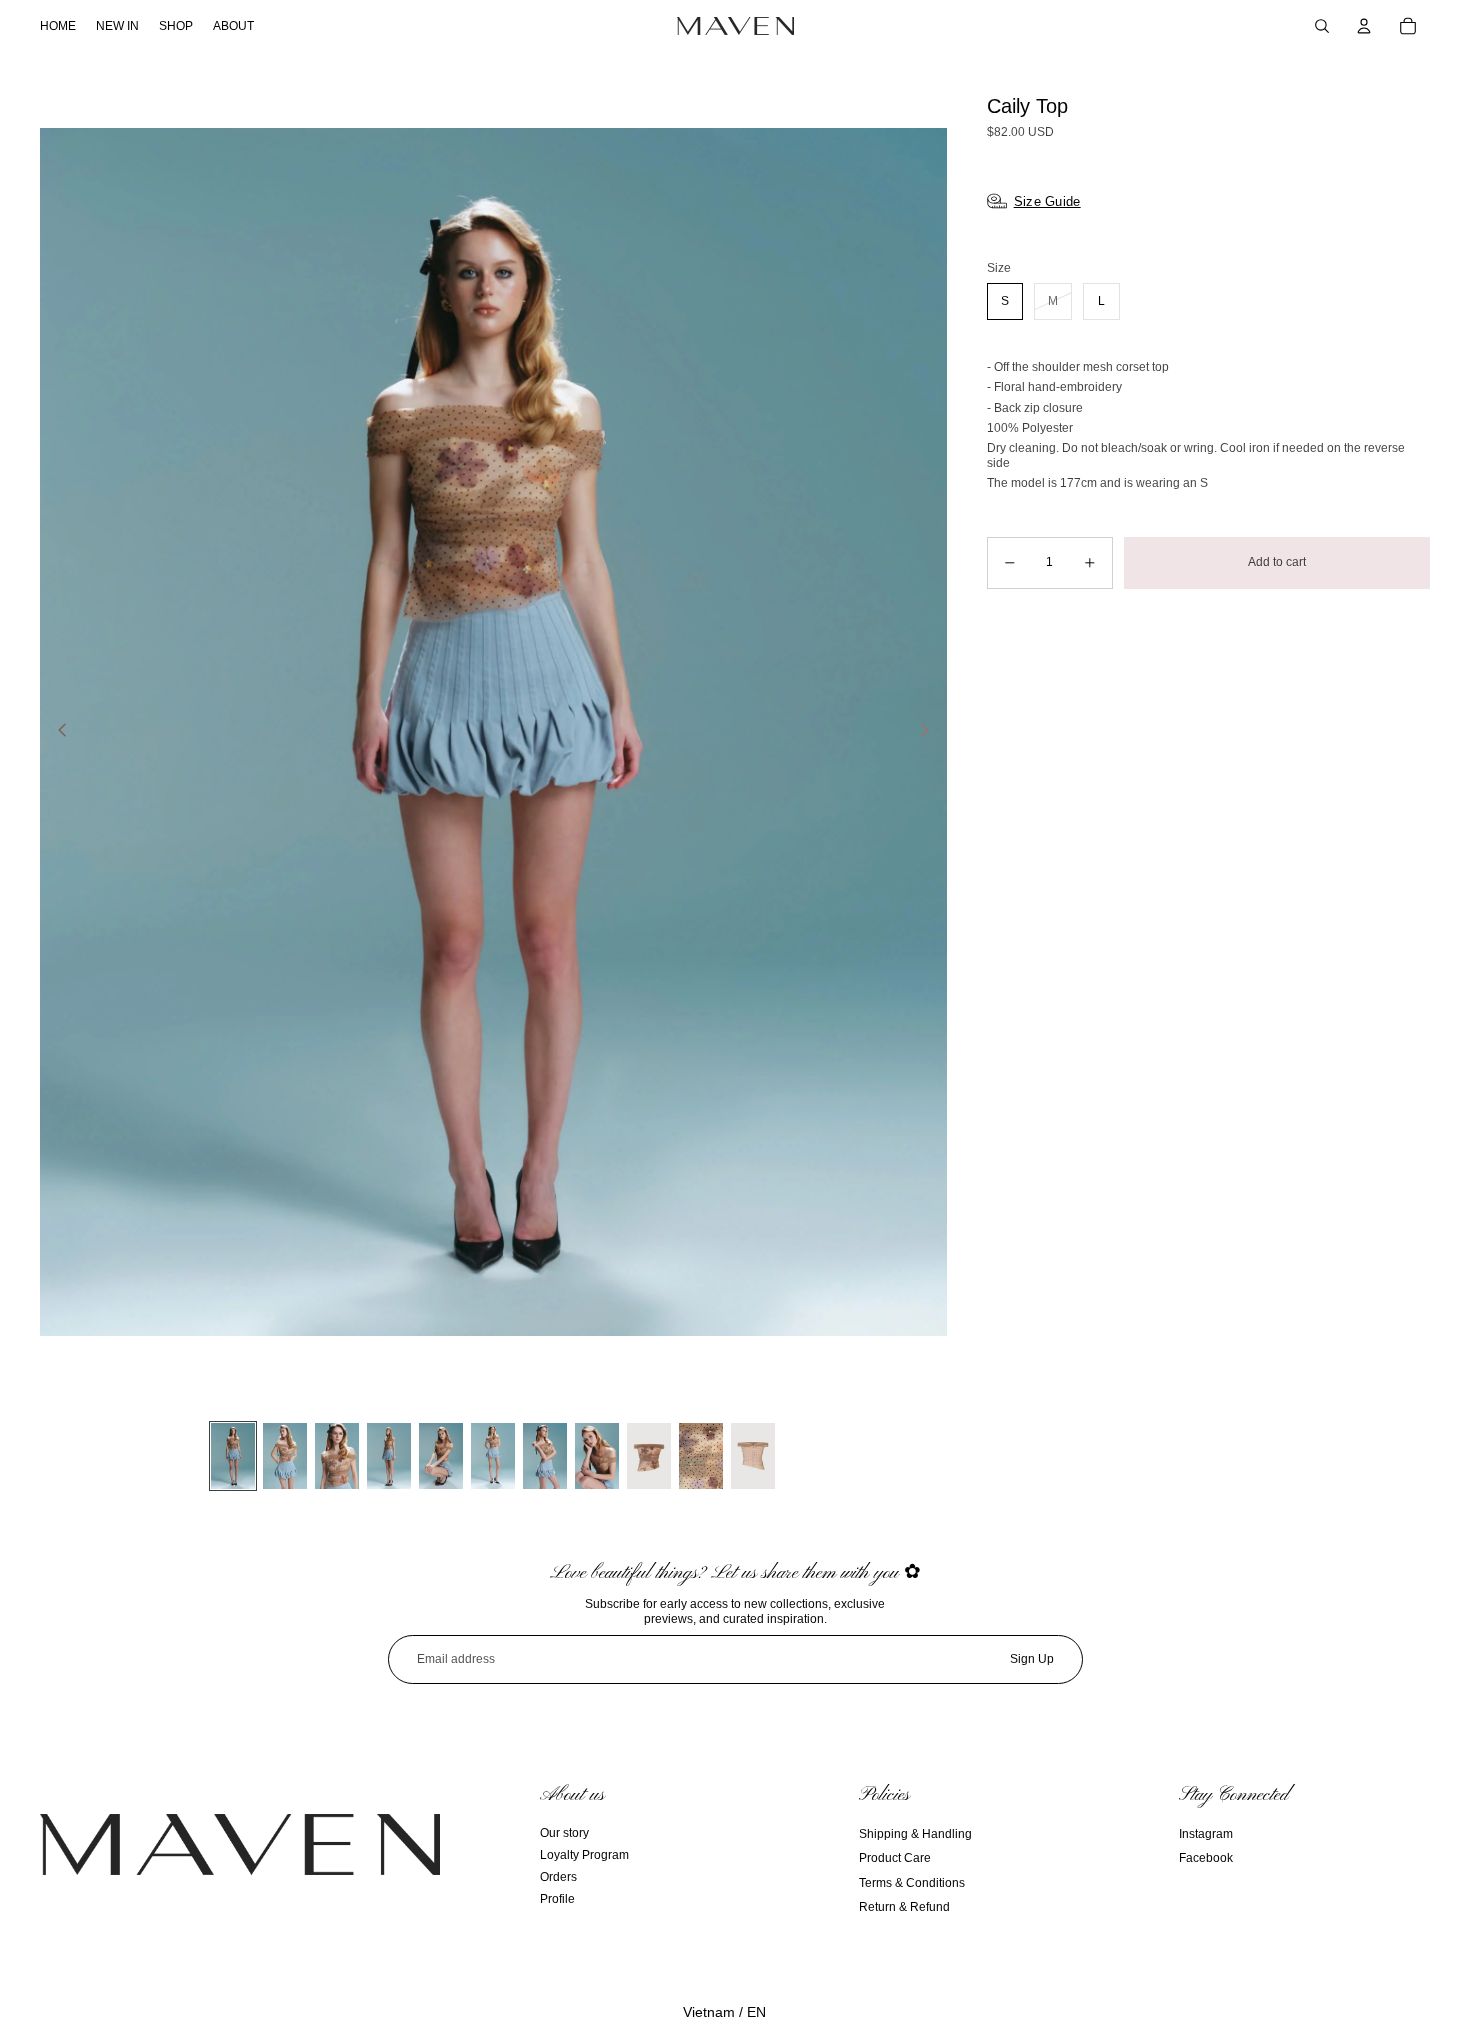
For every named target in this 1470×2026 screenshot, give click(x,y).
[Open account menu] (1364, 26)
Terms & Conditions (912, 1883)
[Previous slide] (56, 732)
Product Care (895, 1858)
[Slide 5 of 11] (441, 1456)
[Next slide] (930, 732)
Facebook (1206, 1858)
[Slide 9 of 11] (649, 1456)
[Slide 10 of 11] (701, 1456)
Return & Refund (904, 1907)
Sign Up (1032, 1659)
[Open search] (1322, 26)
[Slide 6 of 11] (493, 1456)
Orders (558, 1877)
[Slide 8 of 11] (597, 1456)
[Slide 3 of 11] (337, 1456)
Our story (564, 1833)
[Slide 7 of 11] (545, 1456)
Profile (557, 1899)
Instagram (1206, 1834)
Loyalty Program (584, 1855)
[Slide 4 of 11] (389, 1456)
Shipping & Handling (915, 1834)
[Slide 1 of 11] (233, 1456)
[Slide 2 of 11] (285, 1456)
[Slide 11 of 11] (753, 1456)
